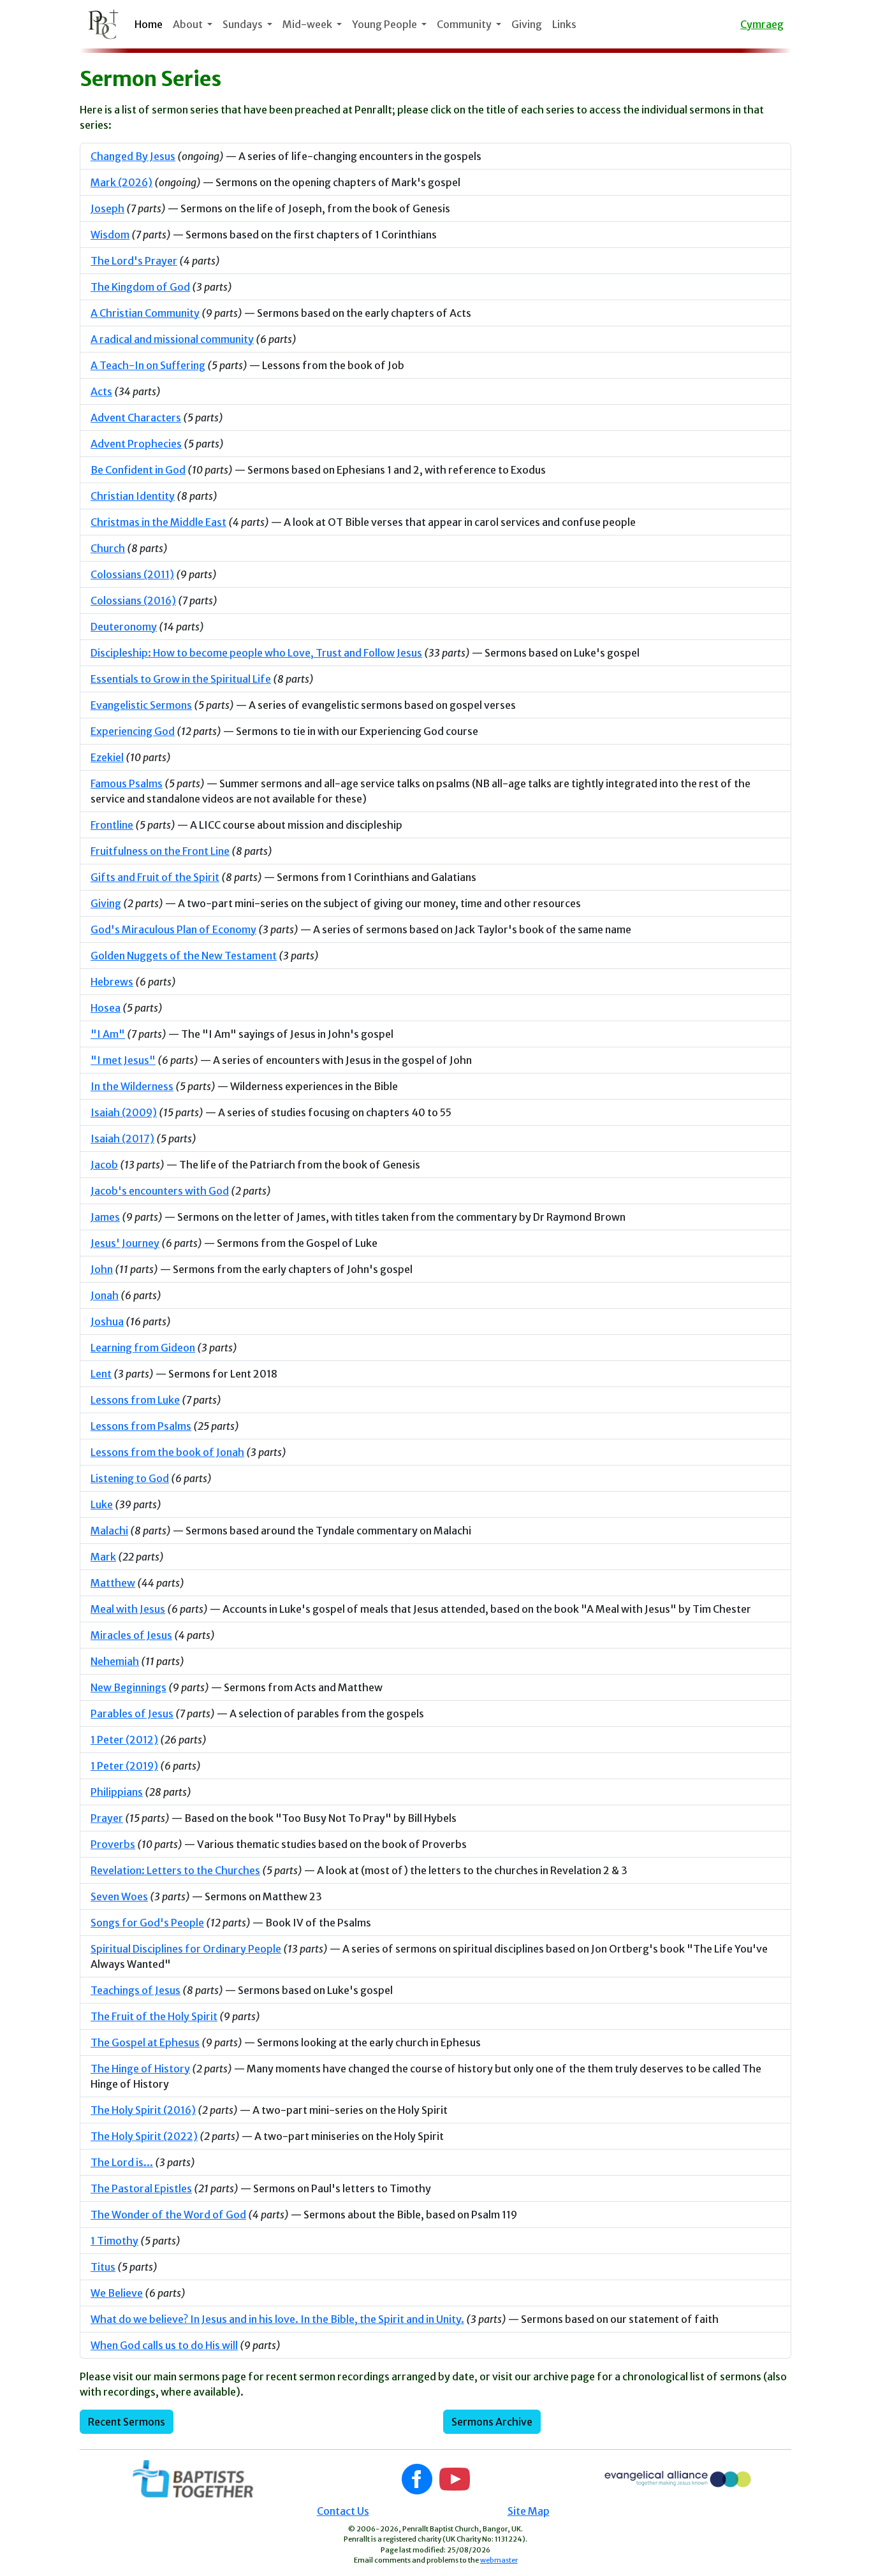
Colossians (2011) (132, 574)
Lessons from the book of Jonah (167, 1452)
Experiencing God (133, 731)
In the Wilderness (132, 1086)
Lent (101, 1374)
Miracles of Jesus (131, 1635)
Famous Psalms (127, 783)
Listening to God (130, 1478)
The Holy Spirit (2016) (143, 2110)
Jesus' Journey (125, 1243)
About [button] (189, 24)
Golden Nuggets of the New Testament (184, 956)
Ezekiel (107, 757)
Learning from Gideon (143, 1348)
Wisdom (110, 235)
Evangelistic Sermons (141, 705)
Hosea (106, 1008)
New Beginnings (128, 1687)
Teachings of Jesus (135, 1990)
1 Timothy (114, 2241)
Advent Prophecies (136, 444)
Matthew (113, 1583)
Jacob (104, 1165)
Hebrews (112, 982)
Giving (527, 24)
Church (108, 548)
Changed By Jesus (133, 156)
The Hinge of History (140, 2069)
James (105, 1217)
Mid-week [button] (308, 24)
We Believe (117, 2293)
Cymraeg (762, 24)
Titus (103, 2267)
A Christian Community (145, 313)
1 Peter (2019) (124, 1766)
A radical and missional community (172, 339)
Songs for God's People (147, 1923)
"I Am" (108, 1034)
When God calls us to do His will (164, 2345)
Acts (101, 391)
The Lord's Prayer (134, 261)
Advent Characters (136, 418)
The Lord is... (122, 2162)
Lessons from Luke (135, 1400)
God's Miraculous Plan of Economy (173, 929)
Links (564, 24)
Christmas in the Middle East (158, 522)
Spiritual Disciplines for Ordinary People (186, 1949)
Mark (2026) (121, 182)
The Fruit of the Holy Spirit (154, 2016)
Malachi (109, 1531)
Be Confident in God (138, 470)
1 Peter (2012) (124, 1740)
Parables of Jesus (132, 1714)
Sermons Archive (492, 2422)
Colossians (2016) (133, 600)
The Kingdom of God (140, 287)
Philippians (117, 1792)
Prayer (107, 1818)
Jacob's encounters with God (160, 1191)
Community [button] (465, 24)
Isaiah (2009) (124, 1112)
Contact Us (343, 2511)
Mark (103, 1557)
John (102, 1269)
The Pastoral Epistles (141, 2188)
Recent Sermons (127, 2422)
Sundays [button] (244, 24)
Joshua (107, 1321)
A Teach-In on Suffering (148, 365)
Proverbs (113, 1844)
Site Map (529, 2511)
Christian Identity (133, 496)
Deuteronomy (124, 627)
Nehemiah (115, 1661)
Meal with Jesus (128, 1609)
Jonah (105, 1295)
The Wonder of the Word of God (168, 2215)
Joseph (107, 208)
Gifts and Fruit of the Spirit (155, 877)
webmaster (499, 2560)
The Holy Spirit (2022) (144, 2136)
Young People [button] (385, 24)
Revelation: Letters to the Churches (175, 1870)
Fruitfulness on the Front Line (160, 851)
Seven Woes (119, 1896)
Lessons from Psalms (141, 1426)
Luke (102, 1504)
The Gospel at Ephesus (145, 2042)
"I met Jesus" (123, 1060)
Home (149, 24)
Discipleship (256, 653)
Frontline (112, 825)
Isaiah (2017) (122, 1139)
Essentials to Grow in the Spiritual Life (181, 679)
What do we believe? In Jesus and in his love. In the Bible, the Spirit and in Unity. (277, 2319)
